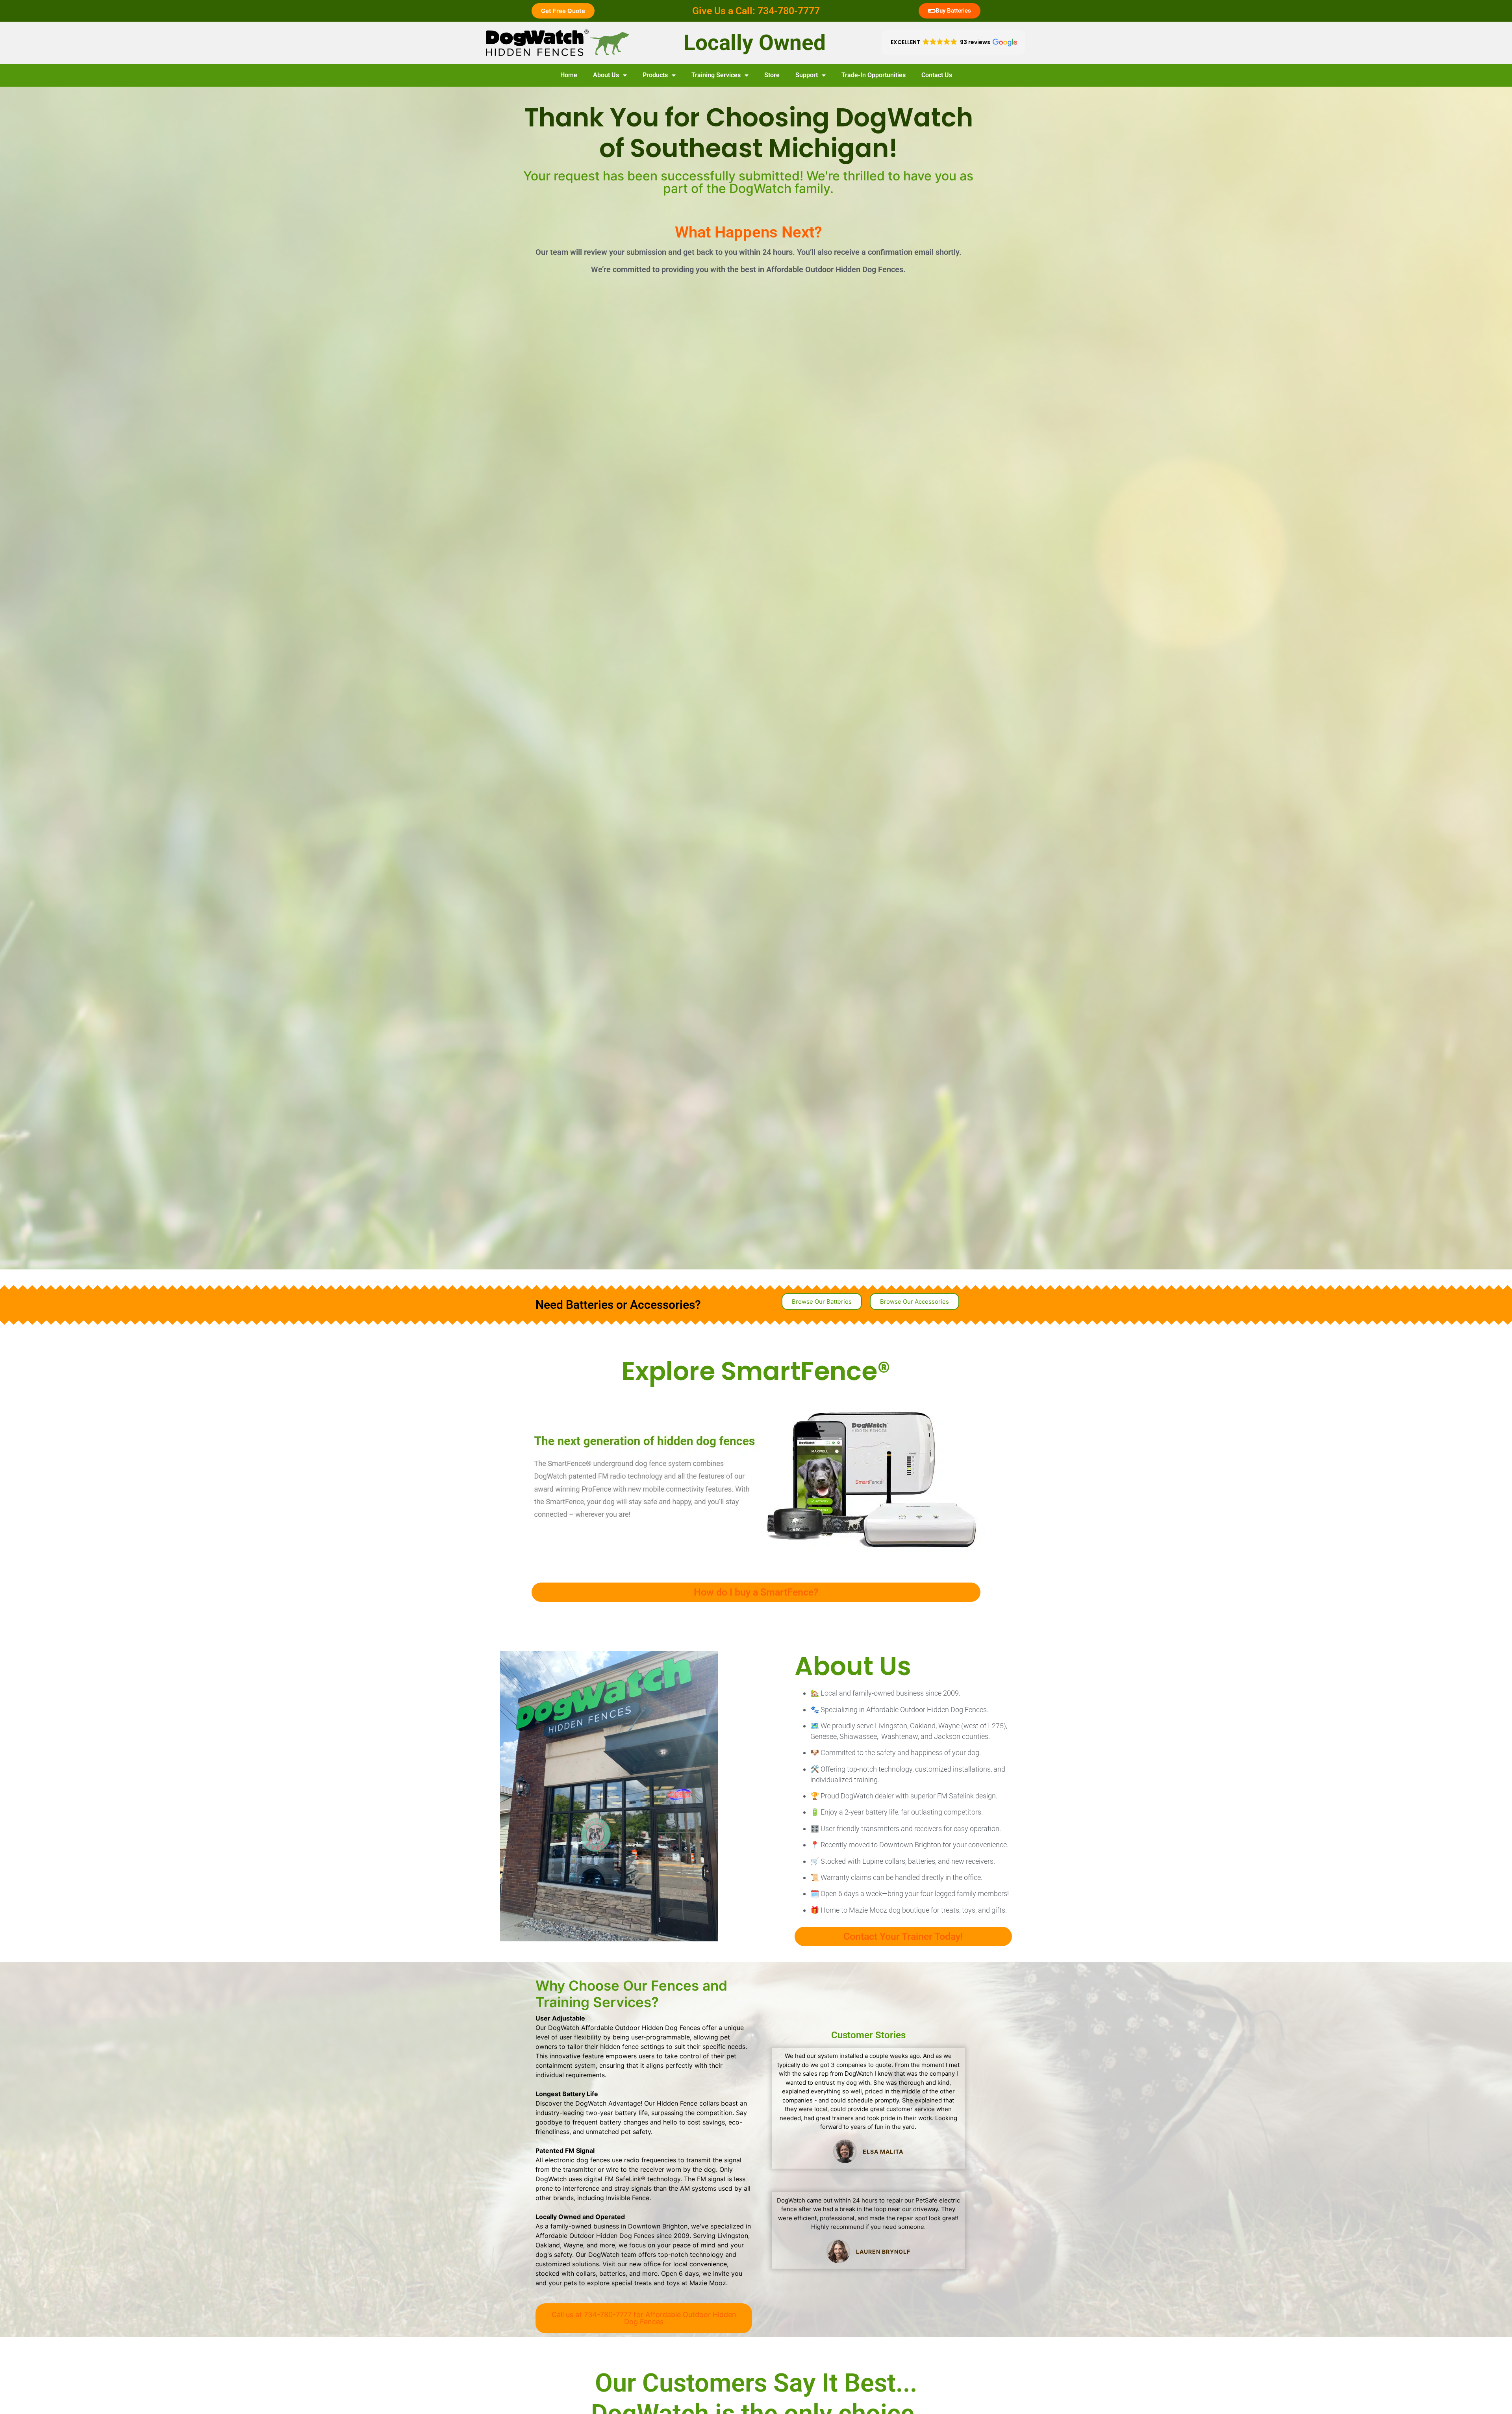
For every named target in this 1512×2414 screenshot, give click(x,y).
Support (807, 75)
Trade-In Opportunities (874, 75)
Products (655, 75)
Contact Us (937, 75)
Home (569, 75)
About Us (606, 75)
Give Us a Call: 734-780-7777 (756, 11)
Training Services (716, 75)
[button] (953, 43)
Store (772, 75)
